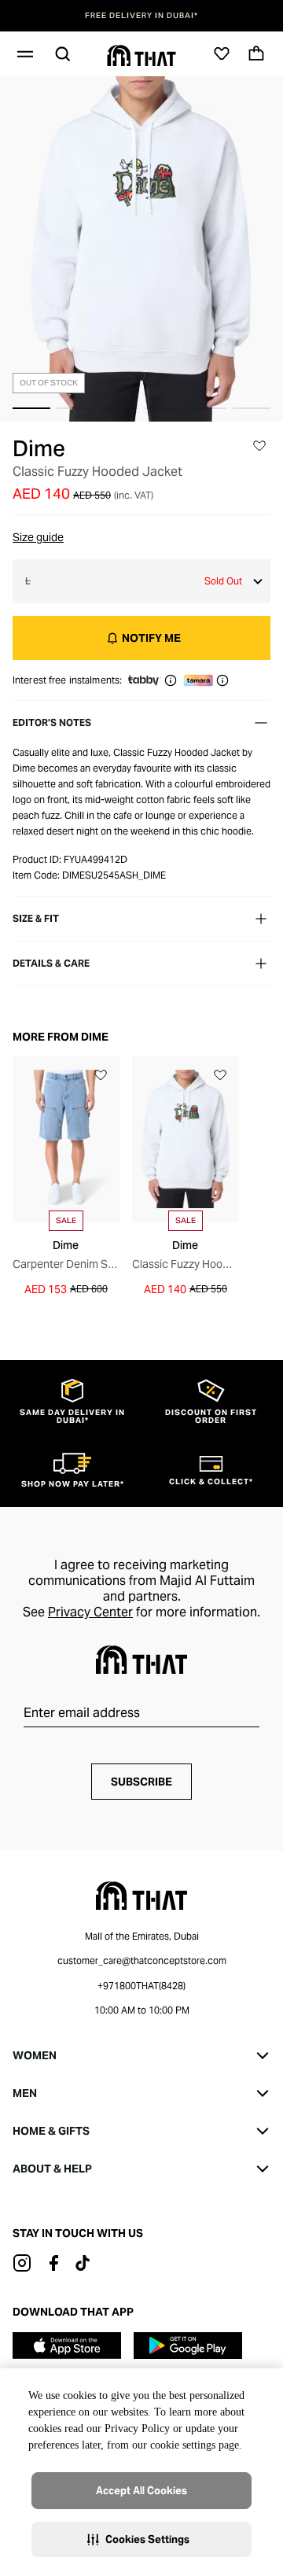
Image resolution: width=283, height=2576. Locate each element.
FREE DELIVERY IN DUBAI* (141, 16)
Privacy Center (90, 1612)
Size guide (38, 537)
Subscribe (141, 1782)
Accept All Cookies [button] (141, 2491)
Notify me (151, 638)
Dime (39, 448)
